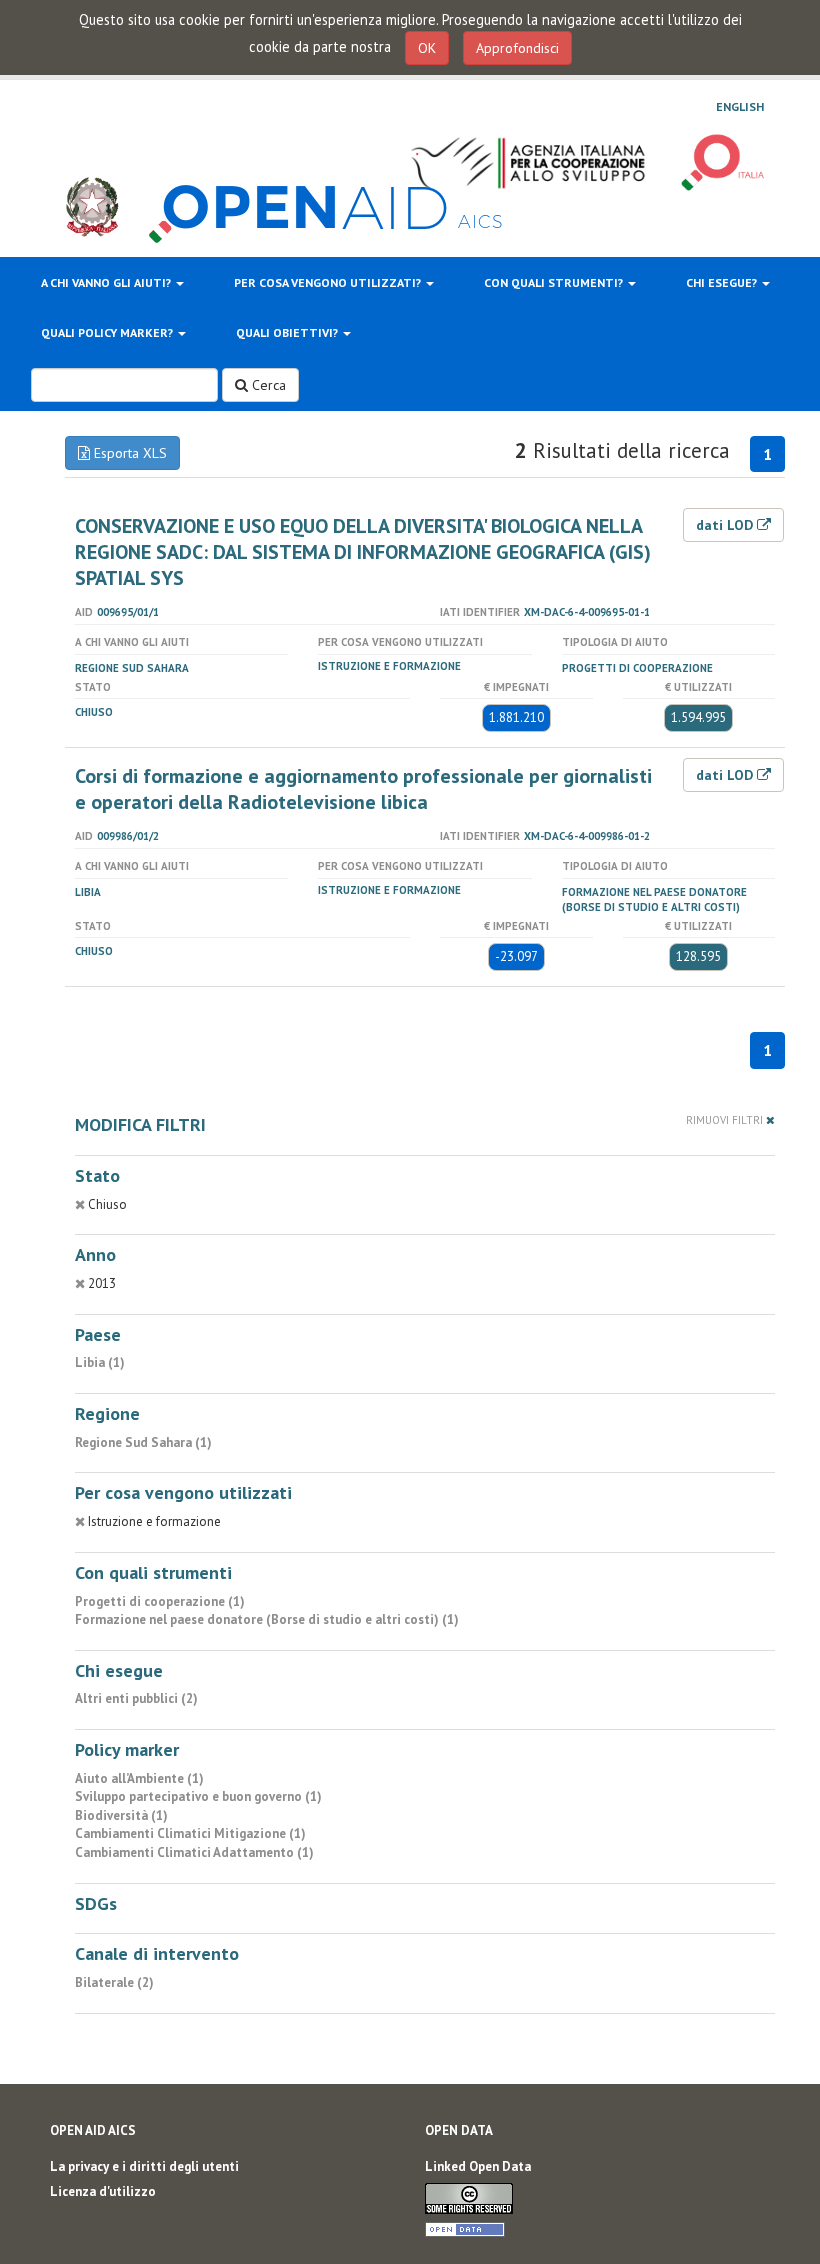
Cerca (267, 385)
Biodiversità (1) (121, 1815)
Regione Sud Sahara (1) (143, 1442)
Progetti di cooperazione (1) (160, 1601)
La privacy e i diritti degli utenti (144, 2166)
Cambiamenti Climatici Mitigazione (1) (190, 1833)
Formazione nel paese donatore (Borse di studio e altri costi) (654, 899)
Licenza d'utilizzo (103, 2191)
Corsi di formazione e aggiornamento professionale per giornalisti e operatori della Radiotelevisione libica (363, 789)
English (740, 107)
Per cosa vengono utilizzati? (329, 282)
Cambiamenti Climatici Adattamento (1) (194, 1852)
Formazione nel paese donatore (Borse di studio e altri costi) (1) (267, 1619)
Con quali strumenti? (555, 282)
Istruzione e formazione (389, 666)
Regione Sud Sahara (132, 668)
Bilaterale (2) (114, 1982)
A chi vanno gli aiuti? (107, 282)
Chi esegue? (723, 282)
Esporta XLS (128, 453)
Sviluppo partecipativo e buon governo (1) (198, 1796)
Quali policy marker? (108, 332)
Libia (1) (100, 1362)
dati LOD (726, 525)
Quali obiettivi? (288, 332)
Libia (88, 892)
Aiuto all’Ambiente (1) (139, 1778)
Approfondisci (517, 48)
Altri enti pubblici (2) (136, 1698)
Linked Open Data (478, 2166)
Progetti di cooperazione (637, 668)
